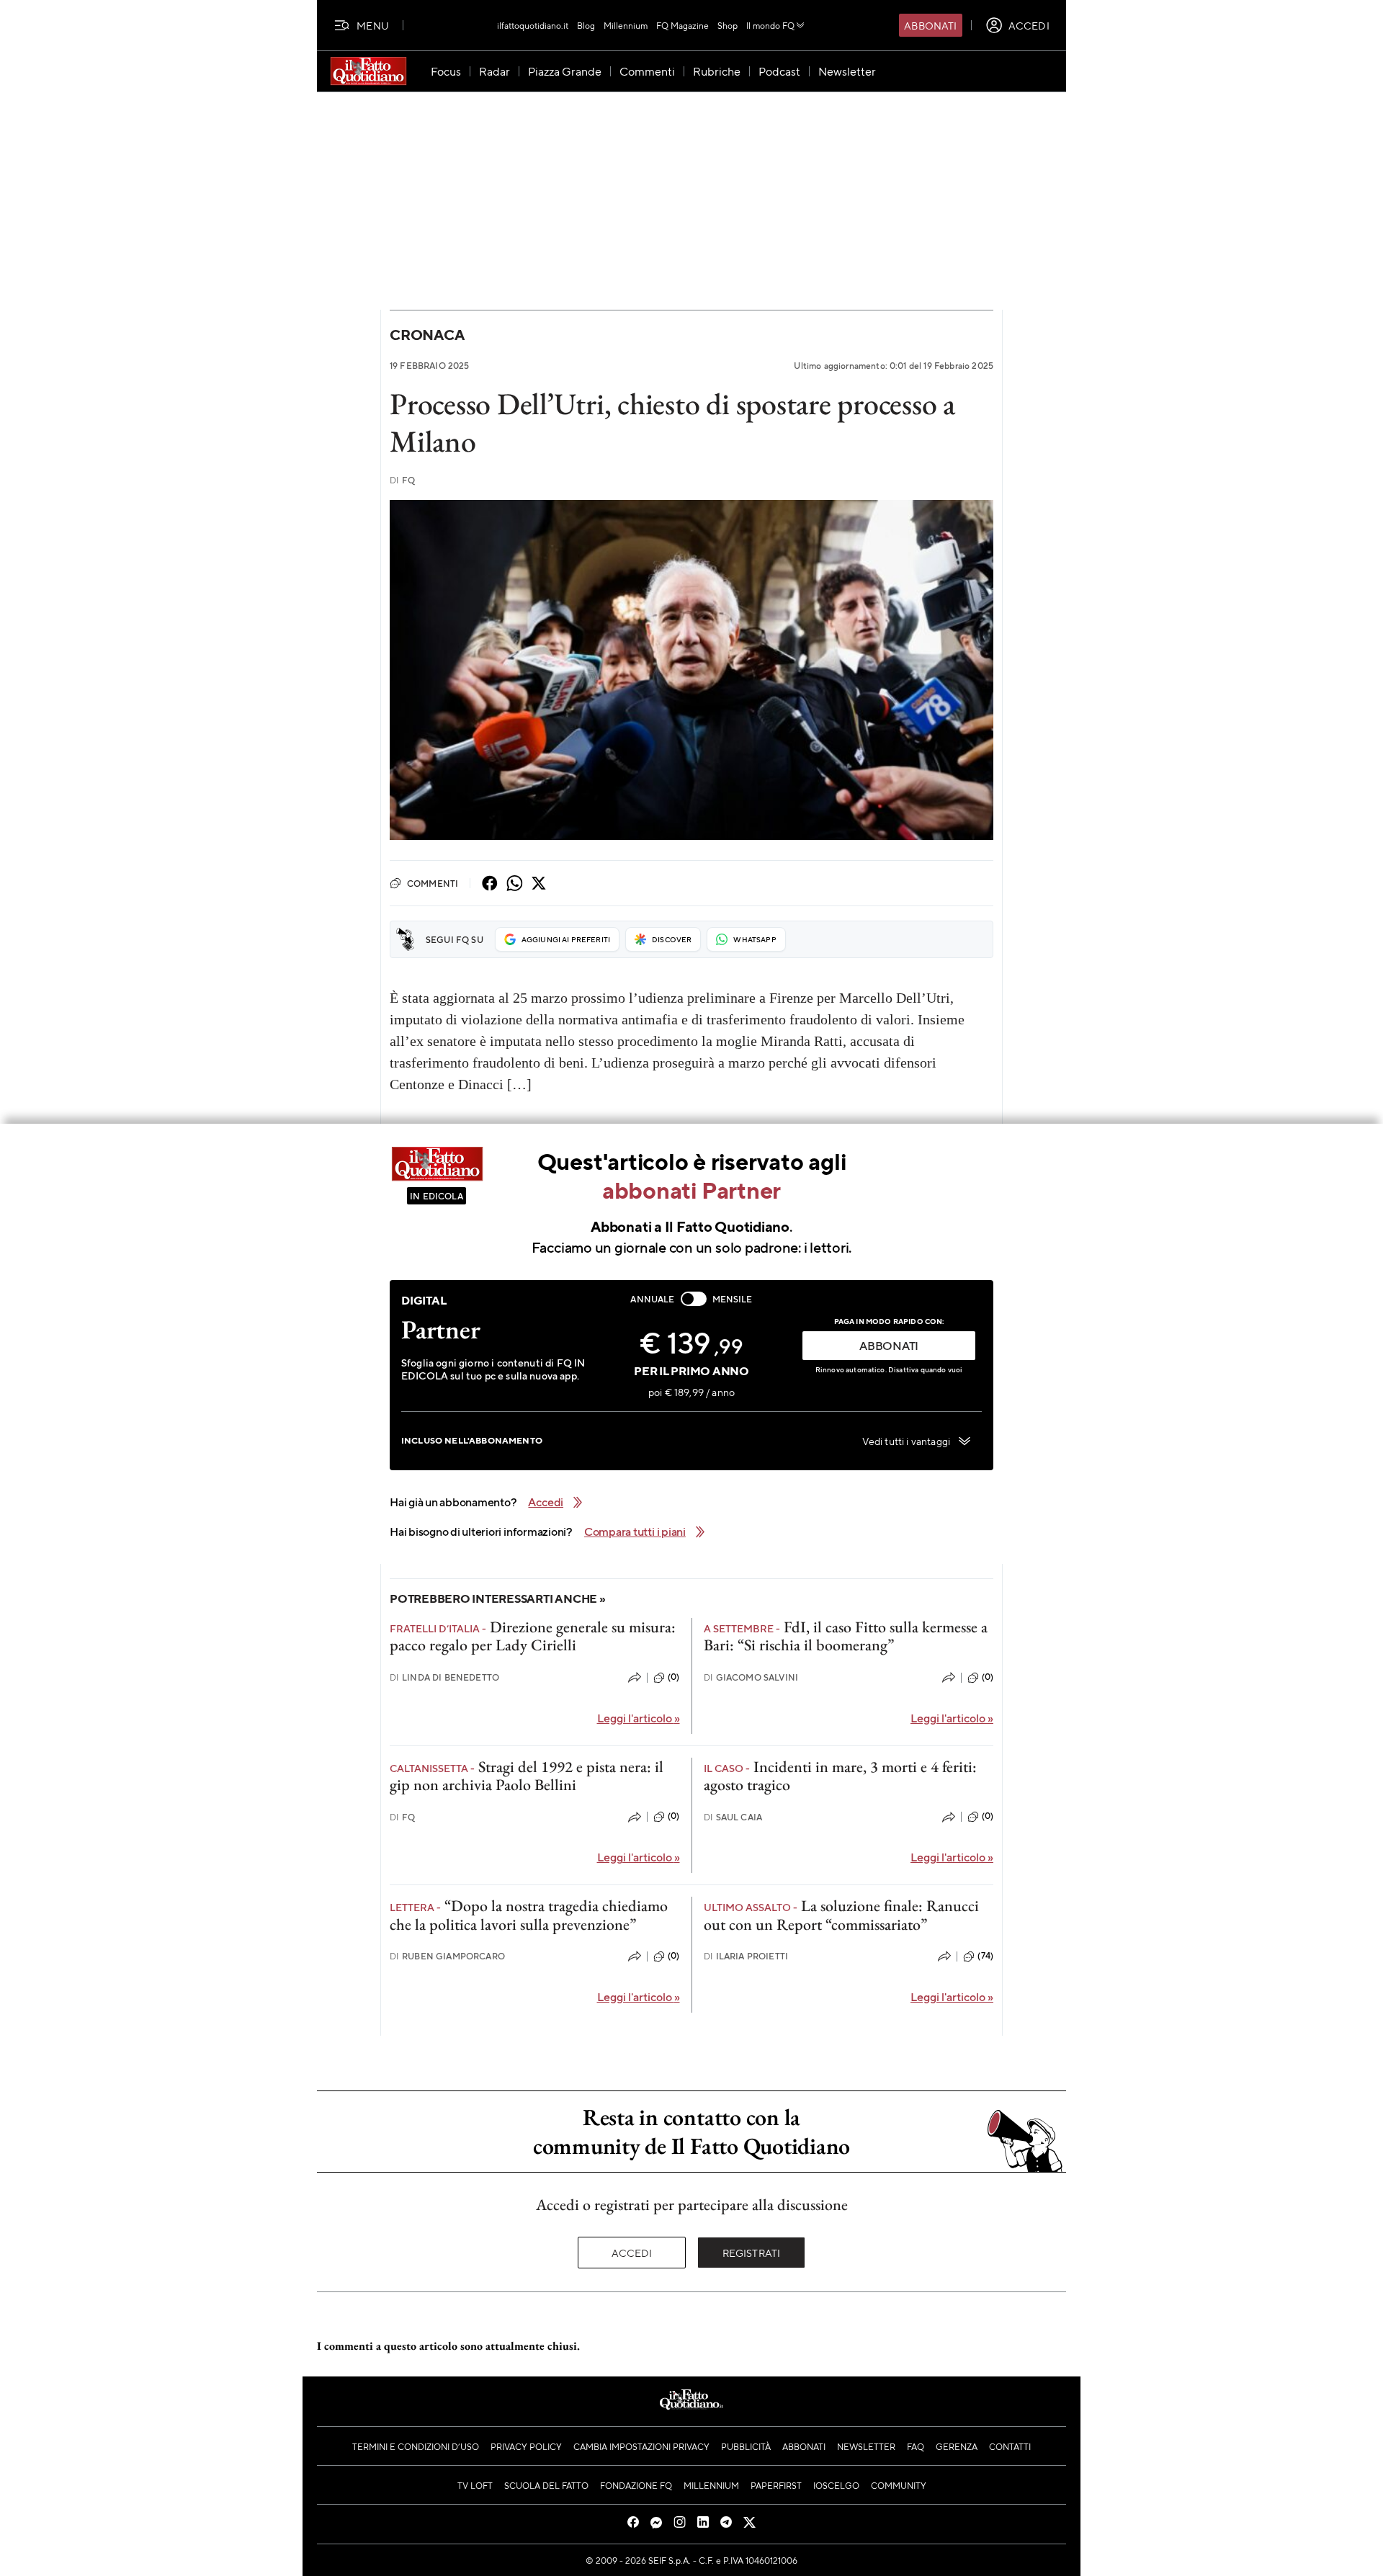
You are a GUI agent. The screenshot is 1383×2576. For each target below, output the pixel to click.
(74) (985, 1956)
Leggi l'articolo (639, 1718)
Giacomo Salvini (751, 1677)
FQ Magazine (682, 25)
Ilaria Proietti (746, 1956)
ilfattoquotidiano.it (533, 25)
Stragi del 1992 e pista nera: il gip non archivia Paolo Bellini (527, 1776)
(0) (673, 1677)
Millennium (626, 25)
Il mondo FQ (770, 25)
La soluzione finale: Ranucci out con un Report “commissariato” (841, 1915)
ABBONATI (889, 1345)
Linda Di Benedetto (444, 1677)
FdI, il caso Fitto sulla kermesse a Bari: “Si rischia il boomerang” (846, 1636)
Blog (586, 25)
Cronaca (427, 335)
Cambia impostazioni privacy (641, 2446)
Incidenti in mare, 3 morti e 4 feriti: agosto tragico (840, 1776)
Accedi (632, 2253)
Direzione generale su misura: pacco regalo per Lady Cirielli (533, 1636)
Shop (728, 25)
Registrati (752, 2253)
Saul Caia (733, 1817)
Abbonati (930, 25)
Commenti (433, 883)
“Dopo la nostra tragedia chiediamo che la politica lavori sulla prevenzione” (529, 1915)
